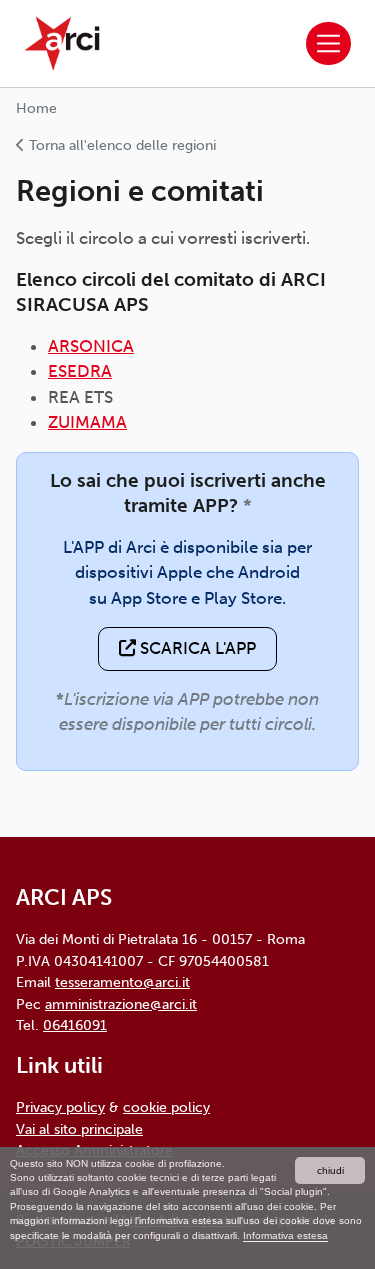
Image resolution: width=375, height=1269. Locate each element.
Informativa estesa (285, 1235)
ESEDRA (80, 371)
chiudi (330, 1170)
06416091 (75, 1025)
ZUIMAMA (87, 422)
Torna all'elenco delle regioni (120, 145)
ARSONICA (91, 346)
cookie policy (166, 1107)
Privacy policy (60, 1107)
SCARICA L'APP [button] (196, 648)
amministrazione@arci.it (121, 1004)
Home (36, 108)
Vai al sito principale (79, 1129)
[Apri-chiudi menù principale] (328, 43)
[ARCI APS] (62, 43)
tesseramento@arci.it (122, 982)
